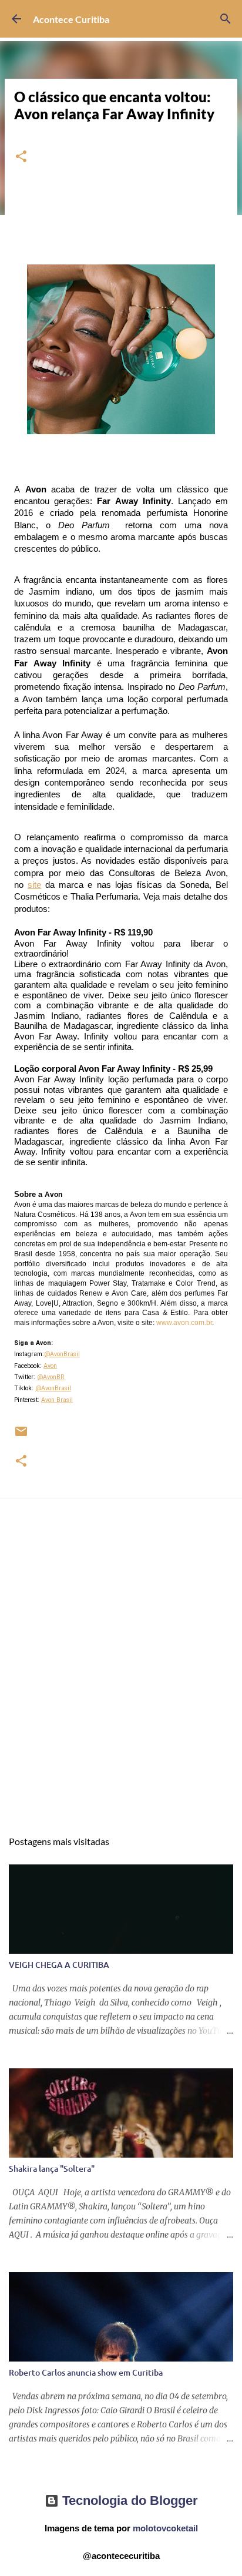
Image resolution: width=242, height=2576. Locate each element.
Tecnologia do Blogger (128, 2500)
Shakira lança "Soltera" (52, 2169)
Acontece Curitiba (71, 19)
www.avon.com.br (184, 1323)
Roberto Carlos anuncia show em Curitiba (86, 2372)
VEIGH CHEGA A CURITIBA (59, 1965)
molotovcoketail (165, 2528)
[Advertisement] (121, 1675)
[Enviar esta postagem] (21, 1436)
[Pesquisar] (226, 19)
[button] (21, 157)
